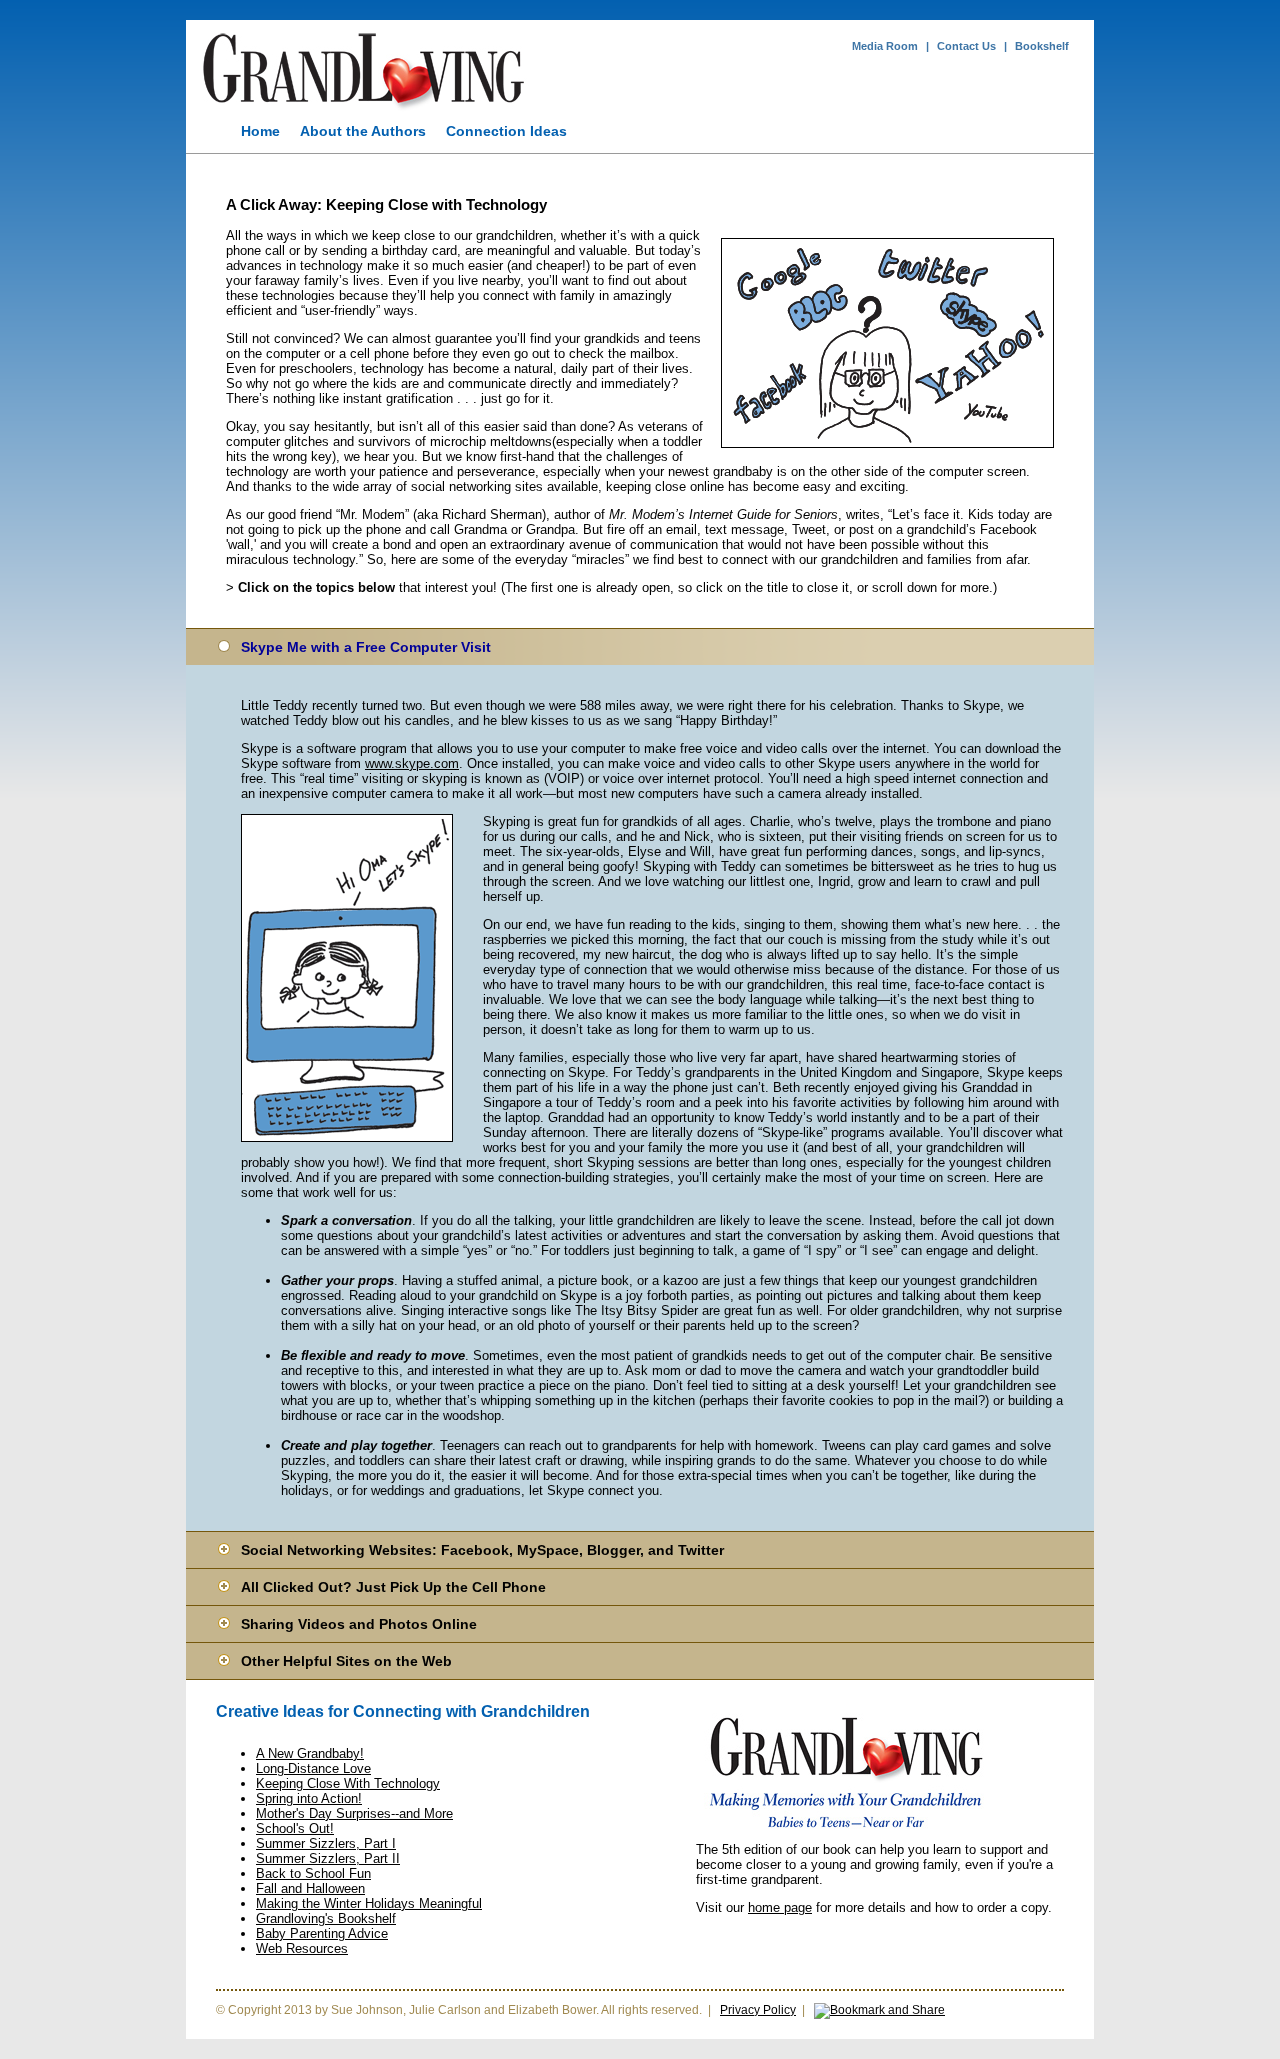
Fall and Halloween (310, 1888)
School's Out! (295, 1828)
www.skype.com (412, 763)
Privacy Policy (758, 2010)
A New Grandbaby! (310, 1753)
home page (780, 1907)
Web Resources (302, 1948)
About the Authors (363, 131)
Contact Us (966, 46)
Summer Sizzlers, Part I (326, 1843)
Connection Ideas (506, 131)
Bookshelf (1042, 46)
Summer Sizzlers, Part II (328, 1858)
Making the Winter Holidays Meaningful (369, 1903)
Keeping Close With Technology (348, 1783)
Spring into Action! (309, 1798)
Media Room (885, 46)
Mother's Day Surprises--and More (354, 1813)
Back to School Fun (313, 1873)
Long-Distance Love (313, 1768)
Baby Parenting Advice (322, 1933)
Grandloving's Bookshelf (326, 1918)
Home (260, 131)
